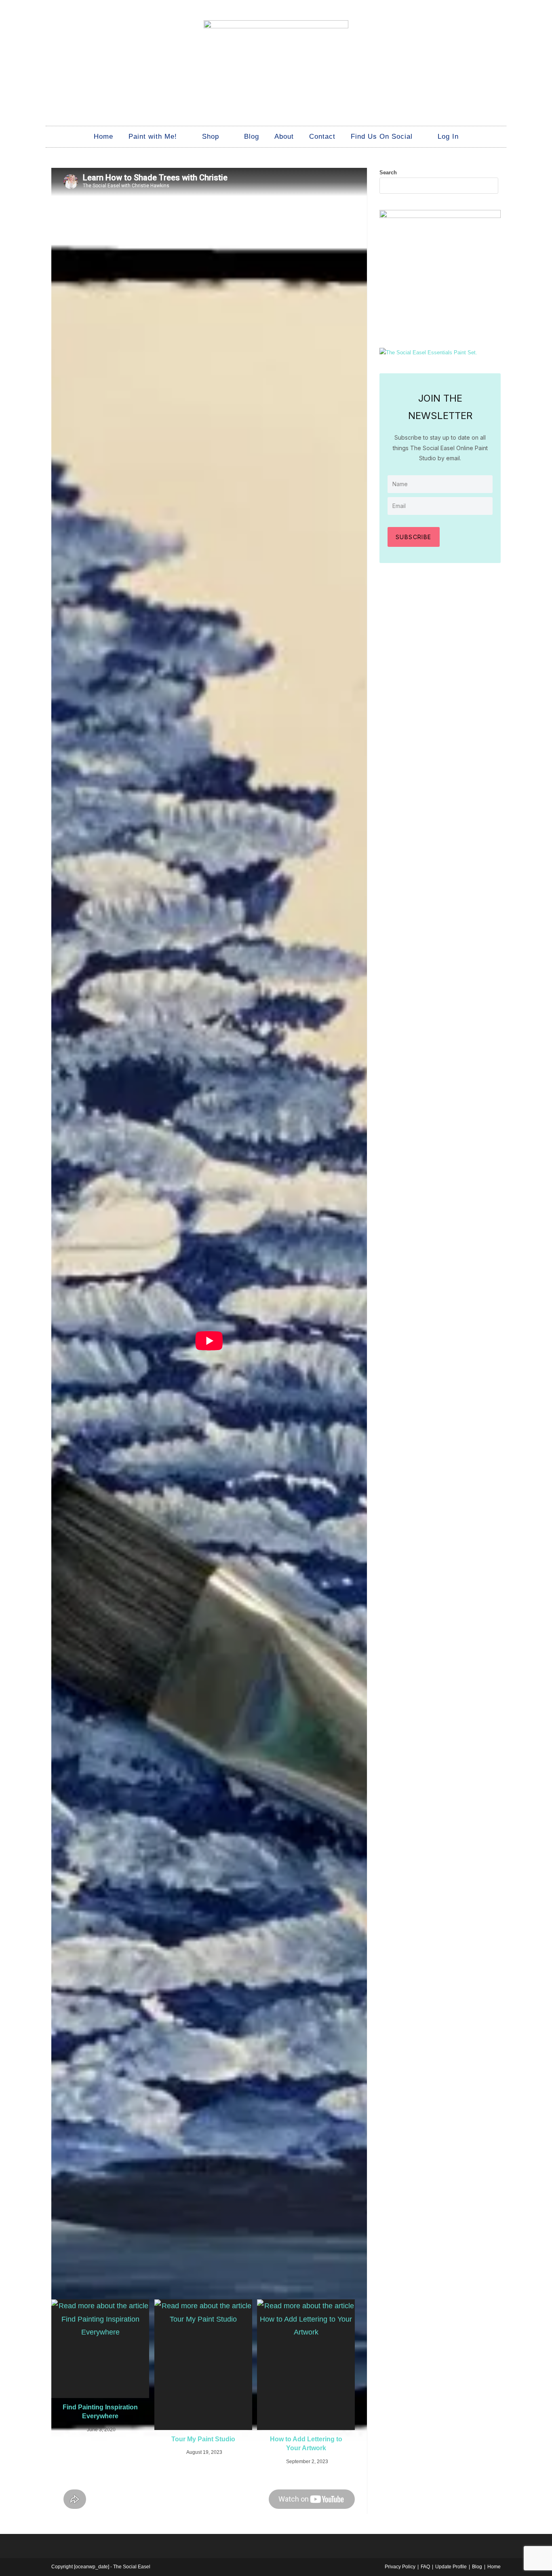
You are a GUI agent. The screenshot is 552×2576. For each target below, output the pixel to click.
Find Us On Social (382, 137)
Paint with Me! (153, 137)
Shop (211, 137)
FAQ (425, 2567)
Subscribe (414, 537)
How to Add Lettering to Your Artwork (306, 2444)
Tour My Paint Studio (203, 2439)
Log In (448, 137)
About (284, 137)
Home (103, 137)
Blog (252, 137)
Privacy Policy (400, 2567)
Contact (322, 137)
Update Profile (451, 2567)
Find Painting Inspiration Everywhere (100, 2412)
